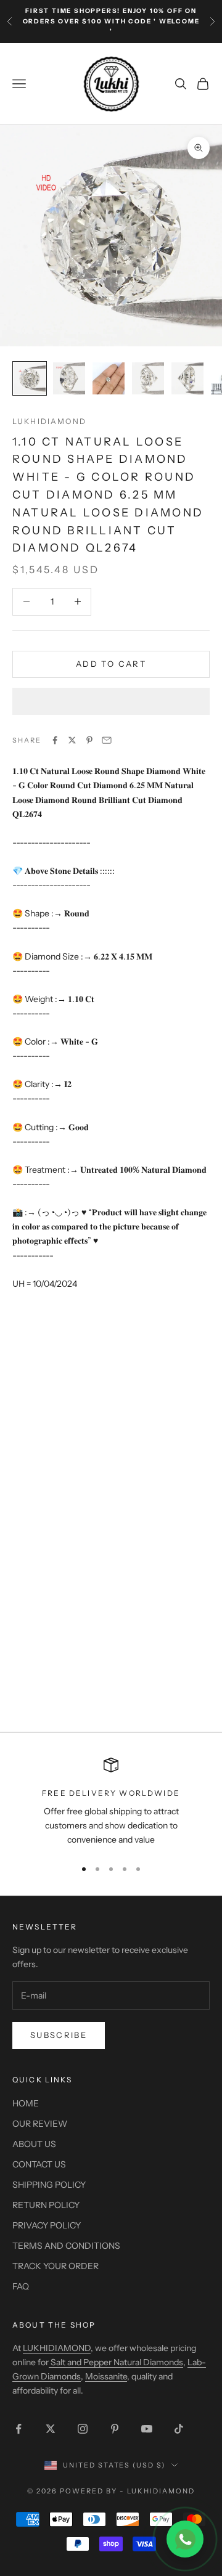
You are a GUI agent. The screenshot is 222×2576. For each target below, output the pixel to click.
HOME (26, 2103)
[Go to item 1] (30, 378)
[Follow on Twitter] (51, 2429)
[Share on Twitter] (72, 740)
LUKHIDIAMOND (49, 421)
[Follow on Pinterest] (115, 2429)
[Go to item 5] (187, 378)
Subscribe (59, 2035)
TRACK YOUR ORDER (55, 2266)
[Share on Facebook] (55, 740)
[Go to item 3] (109, 378)
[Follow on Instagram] (83, 2429)
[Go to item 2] (69, 378)
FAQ (21, 2286)
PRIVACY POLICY (47, 2225)
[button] (111, 701)
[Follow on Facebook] (18, 2429)
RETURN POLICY (46, 2205)
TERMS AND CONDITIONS (66, 2246)
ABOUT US (34, 2144)
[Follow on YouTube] (147, 2429)
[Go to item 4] (148, 378)
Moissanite (106, 2376)
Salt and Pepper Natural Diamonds (116, 2362)
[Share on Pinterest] (89, 740)
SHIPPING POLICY (49, 2185)
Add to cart (111, 664)
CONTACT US (39, 2164)
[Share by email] (107, 740)
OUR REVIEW (40, 2124)
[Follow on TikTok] (179, 2429)
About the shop (54, 2325)
